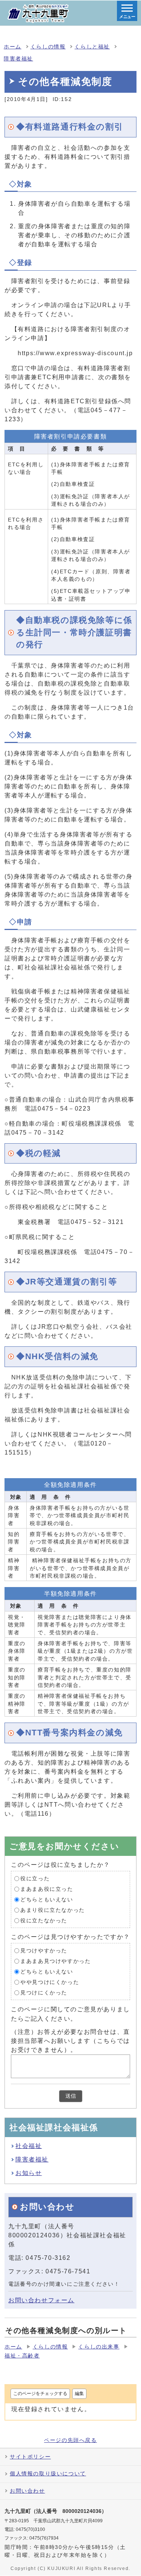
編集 (79, 2394)
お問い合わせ (27, 2491)
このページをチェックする (40, 2394)
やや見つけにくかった (50, 1982)
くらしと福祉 (92, 47)
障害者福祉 (18, 59)
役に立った (35, 1879)
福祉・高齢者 (22, 2356)
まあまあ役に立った (47, 1889)
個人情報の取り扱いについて (48, 2474)
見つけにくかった (44, 1993)
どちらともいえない (47, 1900)
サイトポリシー (30, 2457)
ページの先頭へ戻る (70, 2440)
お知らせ (29, 2173)
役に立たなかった (44, 1921)
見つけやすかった (44, 1951)
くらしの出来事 (99, 2347)
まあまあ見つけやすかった (55, 1961)
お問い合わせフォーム (41, 2300)
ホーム (13, 47)
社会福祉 (29, 2146)
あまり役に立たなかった (53, 1910)
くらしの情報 (48, 47)
